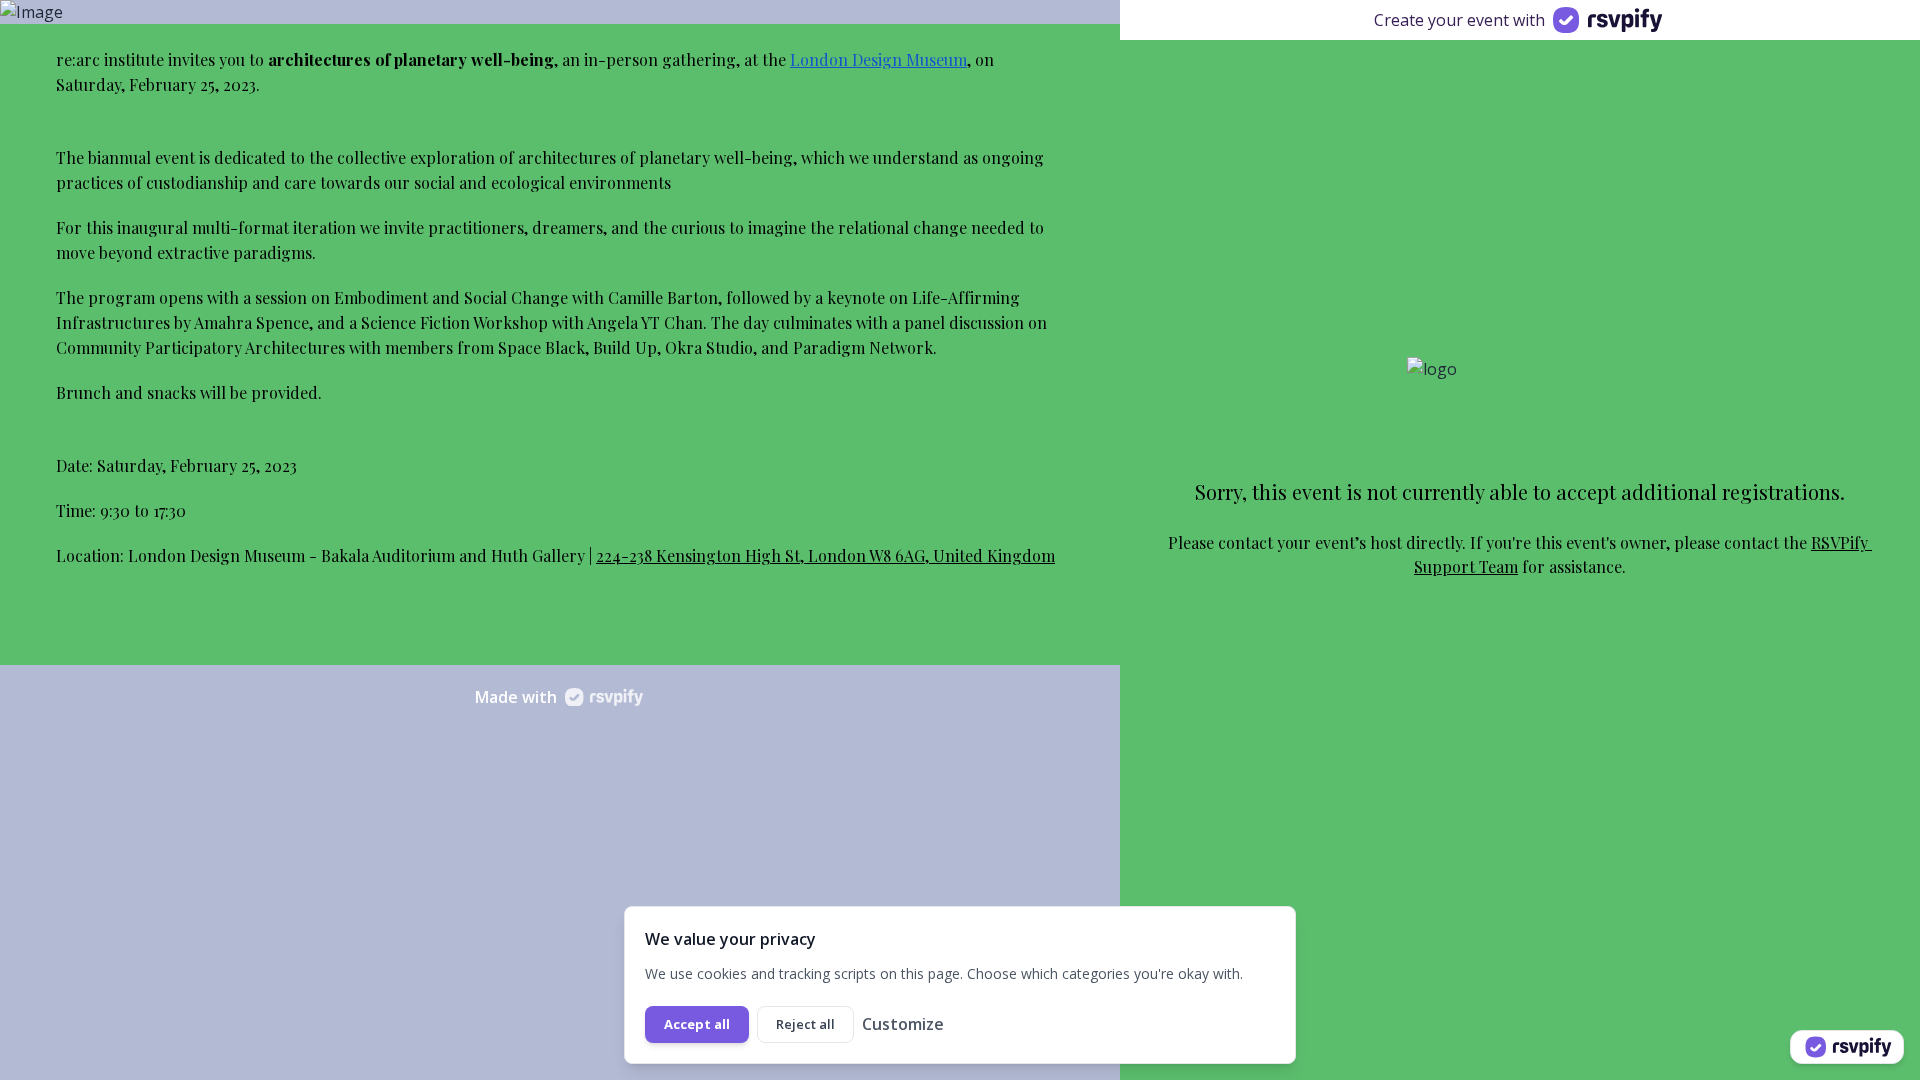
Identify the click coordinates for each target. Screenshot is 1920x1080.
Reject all (805, 1024)
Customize (903, 1024)
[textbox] (560, 73)
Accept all (697, 1024)
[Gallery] (560, 12)
